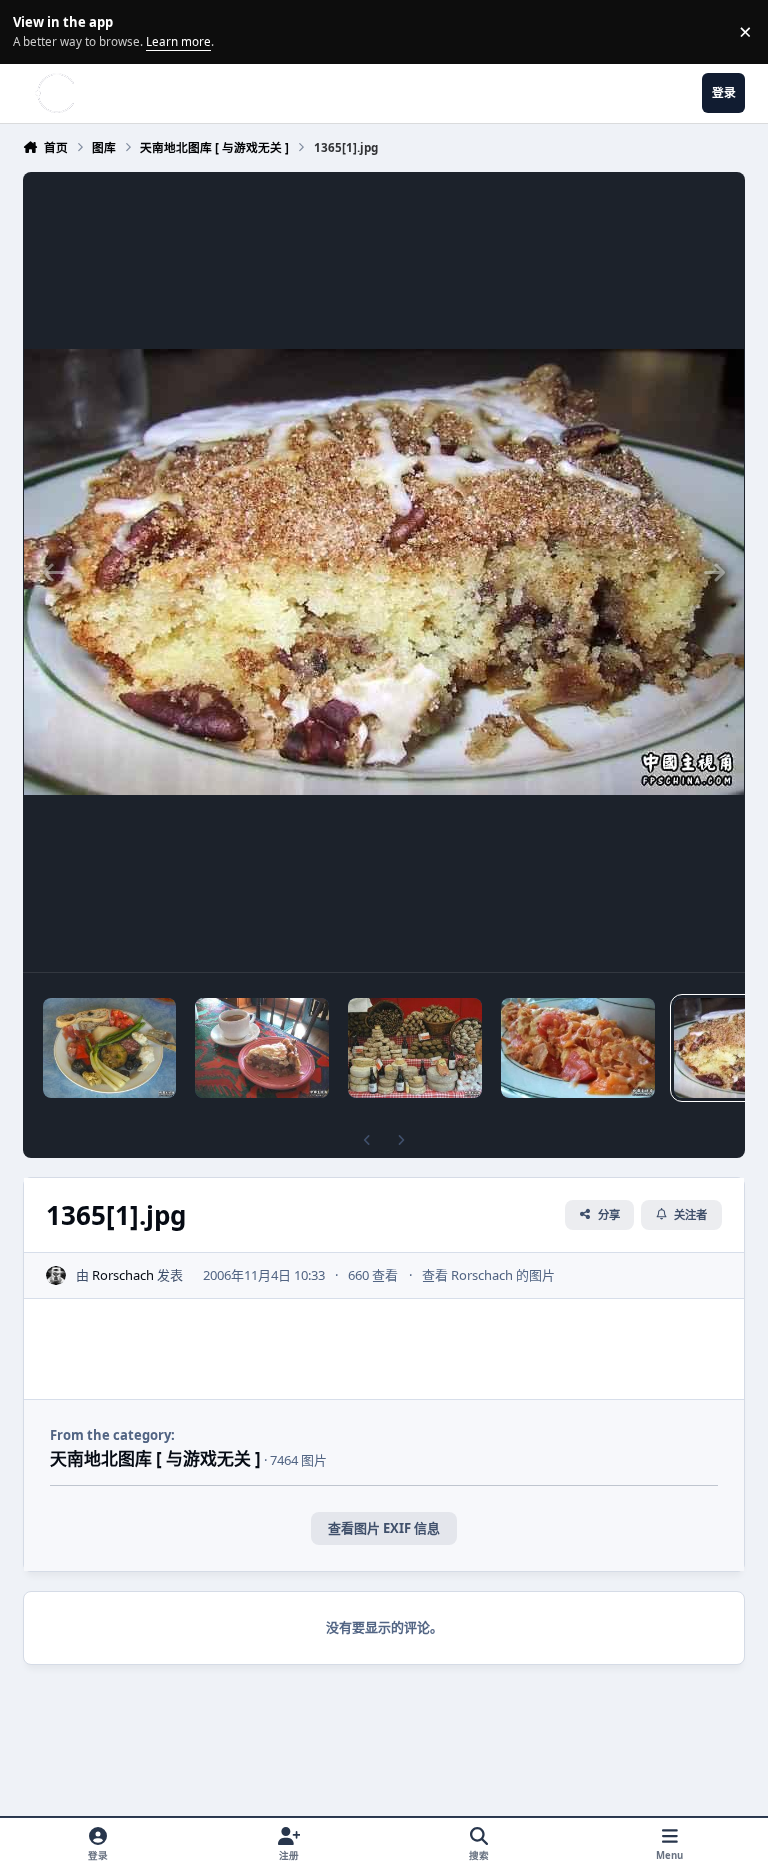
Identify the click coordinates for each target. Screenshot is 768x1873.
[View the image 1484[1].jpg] (261, 1048)
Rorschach (123, 1275)
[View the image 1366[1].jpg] (578, 1048)
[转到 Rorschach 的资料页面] (56, 1276)
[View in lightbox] (384, 572)
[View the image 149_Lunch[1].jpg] (109, 1048)
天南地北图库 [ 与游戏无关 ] (155, 1458)
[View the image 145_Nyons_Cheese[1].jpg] (414, 1048)
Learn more (34, 31)
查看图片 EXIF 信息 (384, 1528)
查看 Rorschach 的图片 (488, 1275)
